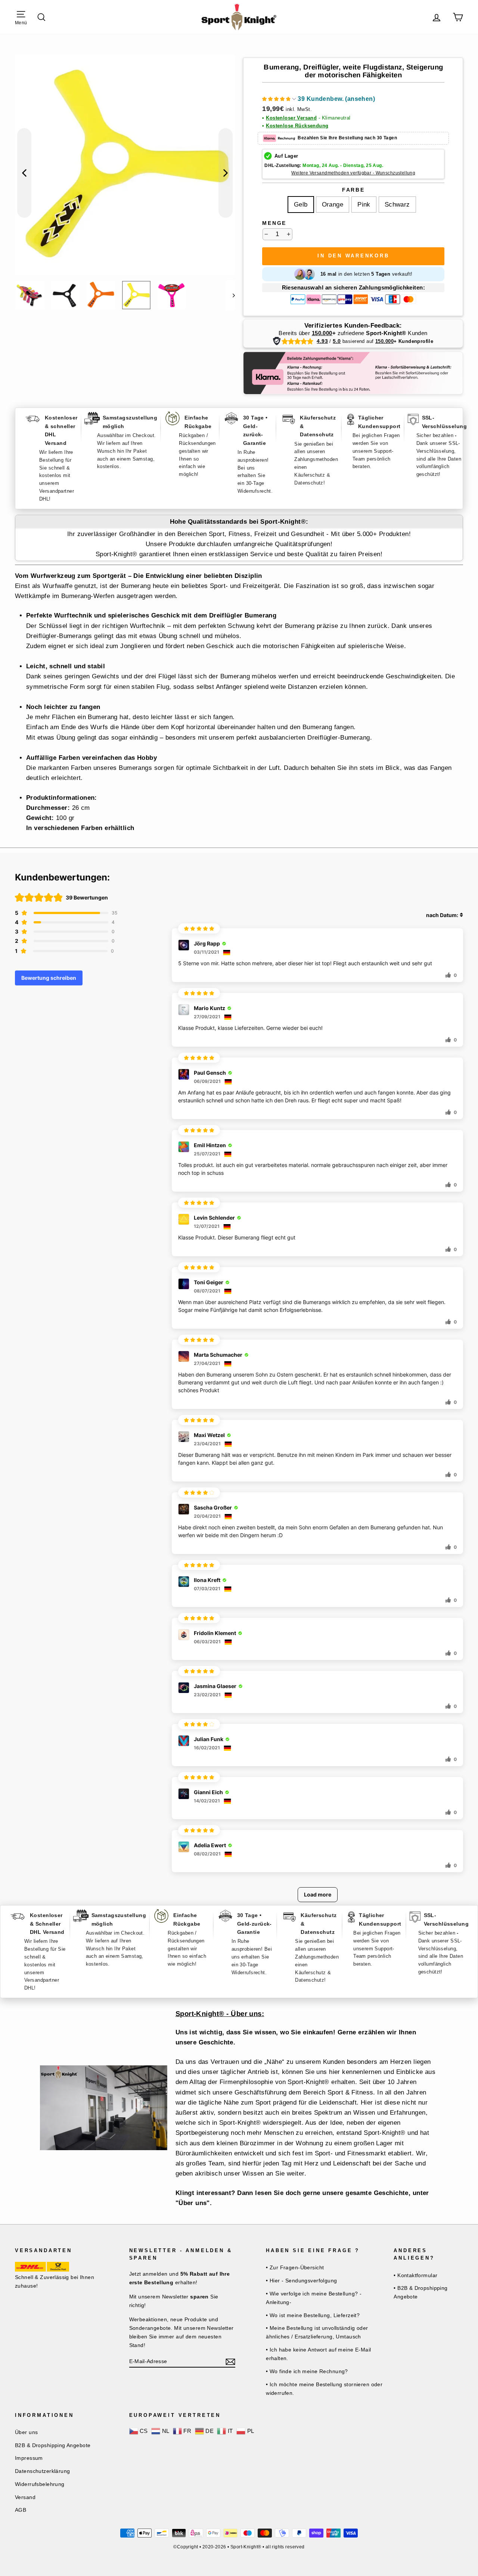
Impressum (29, 2458)
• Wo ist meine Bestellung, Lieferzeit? (313, 2315)
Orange (333, 205)
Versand (25, 2497)
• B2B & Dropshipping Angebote (421, 2292)
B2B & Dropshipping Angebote (53, 2445)
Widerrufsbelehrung (40, 2484)
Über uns (26, 2432)
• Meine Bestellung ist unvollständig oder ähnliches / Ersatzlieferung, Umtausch (317, 2332)
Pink (364, 205)
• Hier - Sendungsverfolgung (301, 2281)
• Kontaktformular (415, 2275)
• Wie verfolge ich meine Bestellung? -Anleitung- (314, 2298)
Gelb (301, 205)
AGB (21, 2510)
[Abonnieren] (230, 2361)
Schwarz (397, 205)
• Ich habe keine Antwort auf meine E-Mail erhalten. (318, 2354)
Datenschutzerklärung (43, 2471)
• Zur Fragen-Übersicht (295, 2267)
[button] (319, 100)
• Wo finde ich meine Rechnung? (307, 2371)
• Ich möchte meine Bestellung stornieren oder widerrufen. (324, 2389)
